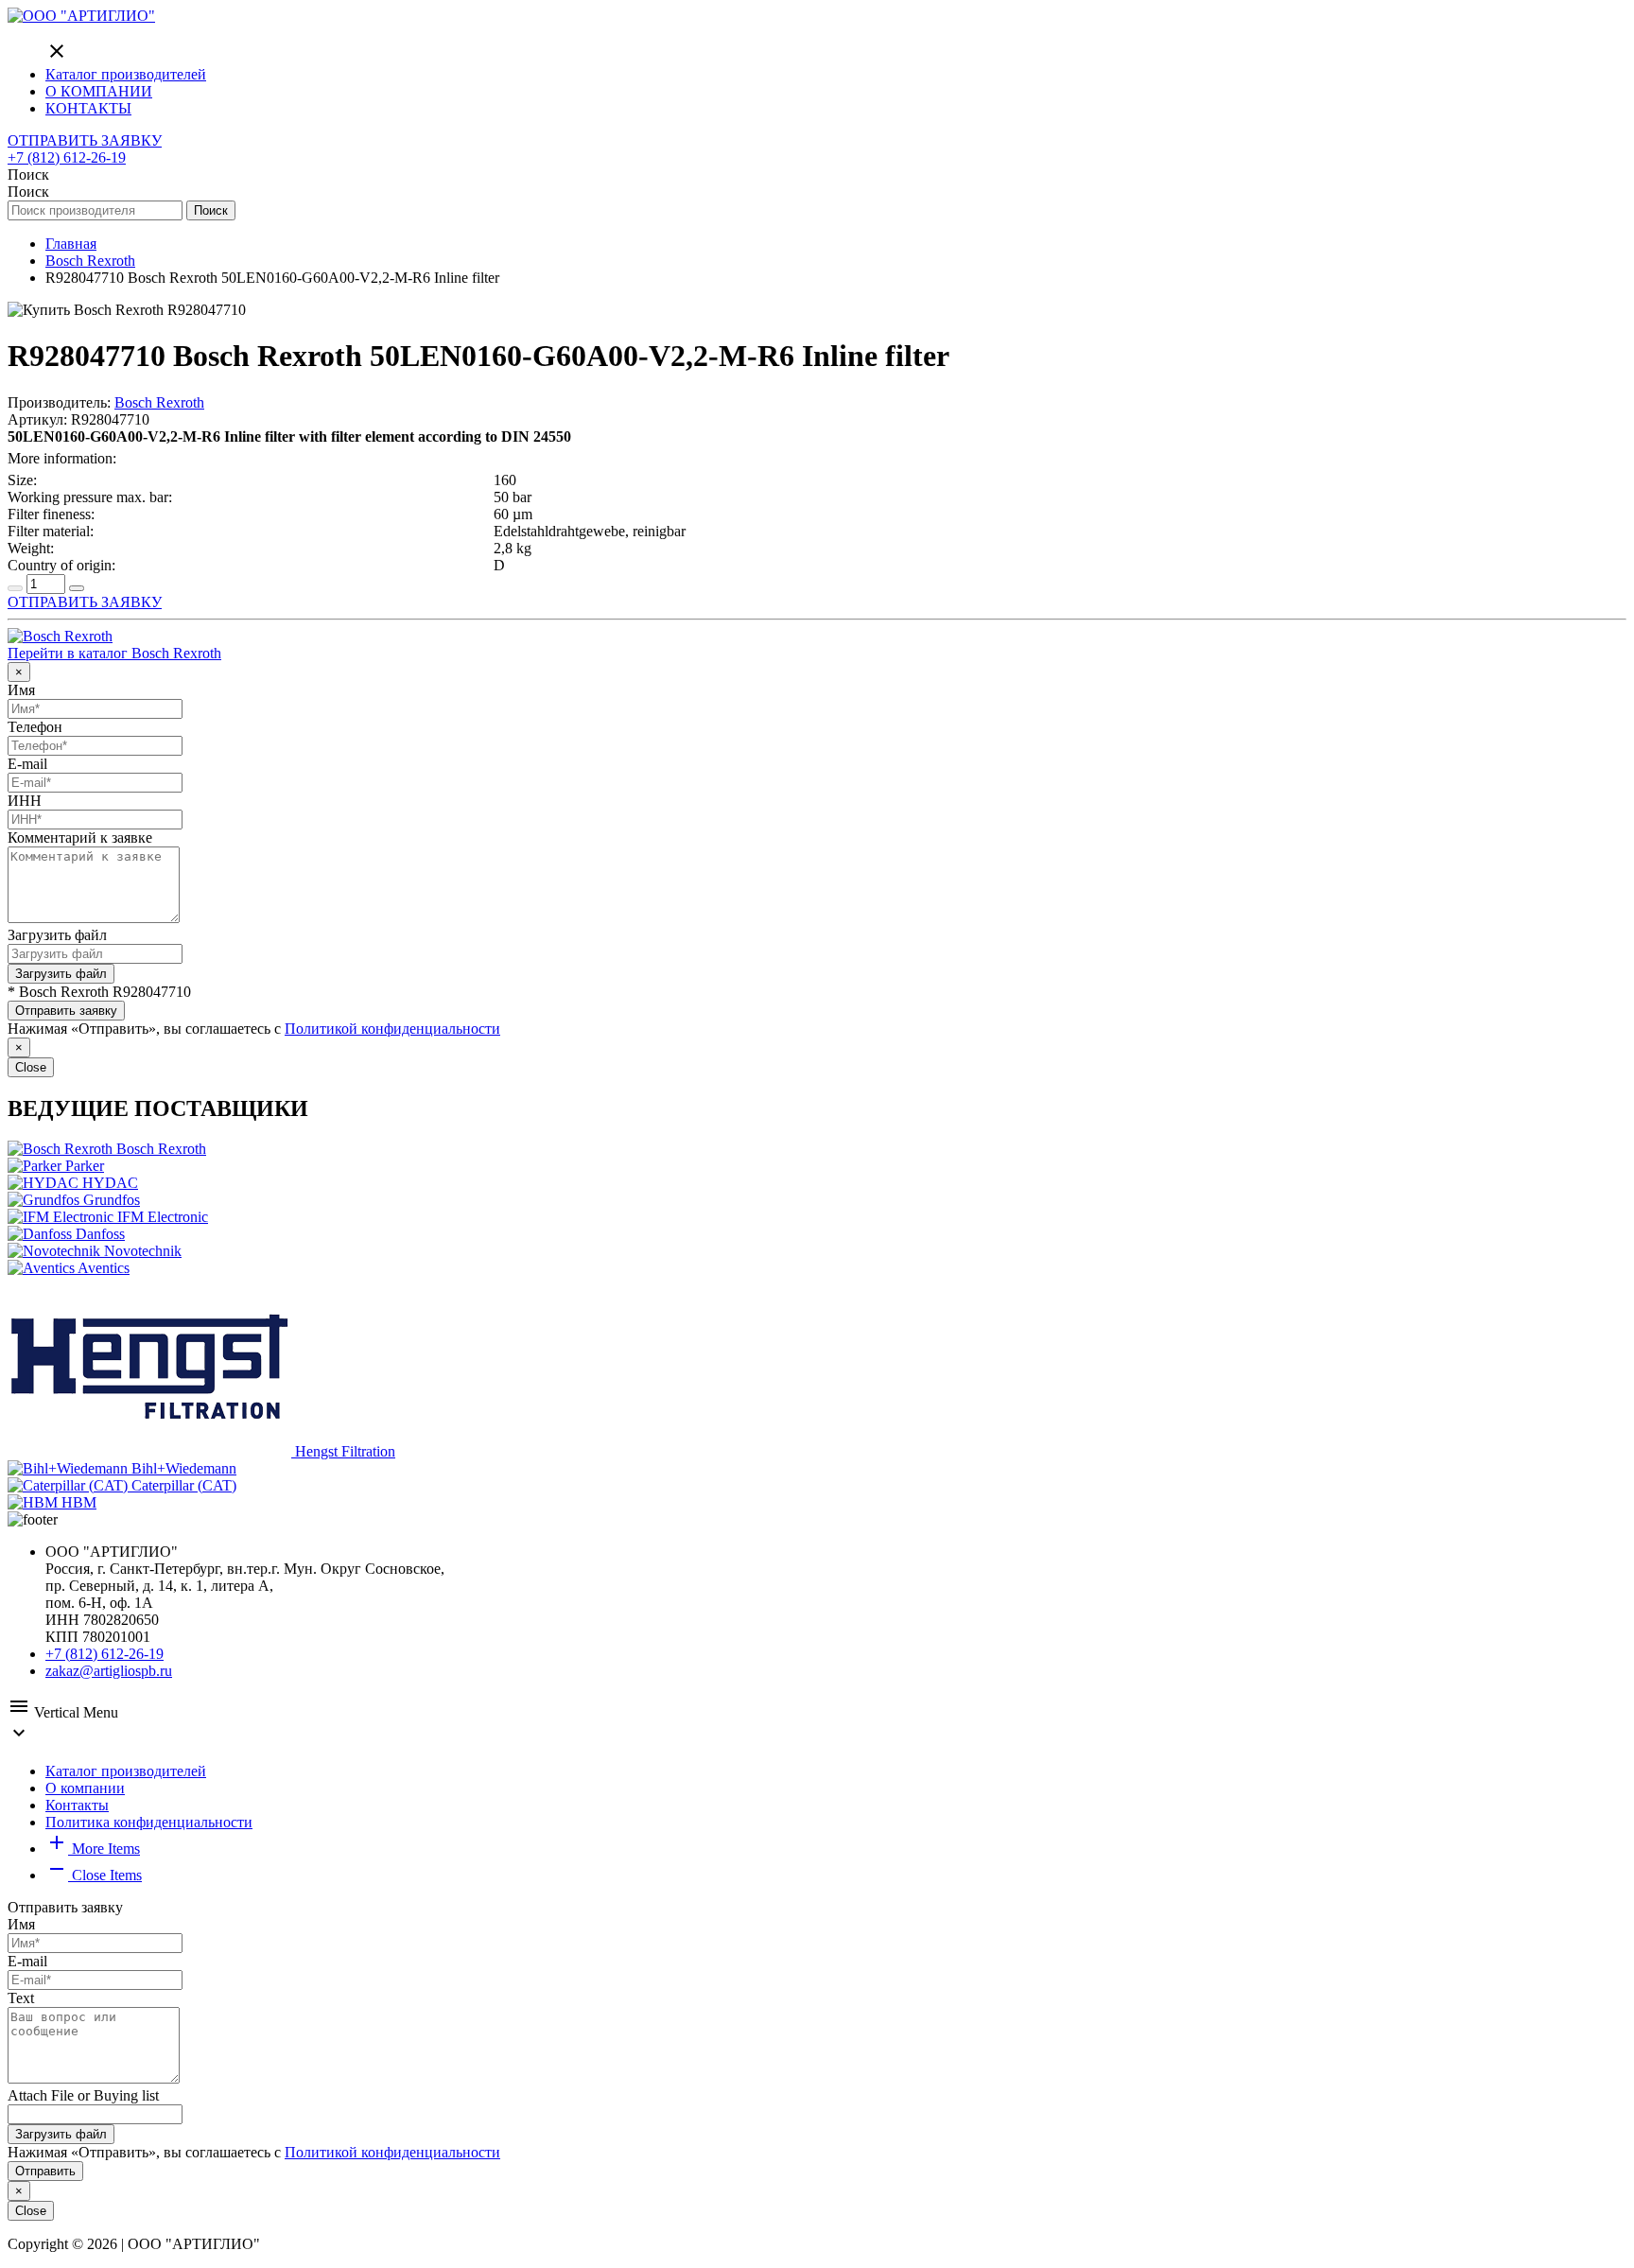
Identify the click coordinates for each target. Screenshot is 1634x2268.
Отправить (45, 2171)
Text (21, 1998)
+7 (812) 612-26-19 (67, 157)
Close (31, 1067)
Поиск (211, 210)
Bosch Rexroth (159, 402)
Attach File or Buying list (83, 2095)
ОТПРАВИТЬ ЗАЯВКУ (85, 140)
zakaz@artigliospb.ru (109, 1671)
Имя (21, 690)
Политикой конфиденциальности (392, 1029)
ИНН (25, 801)
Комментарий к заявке (80, 837)
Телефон (35, 727)
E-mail (27, 764)
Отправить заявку (66, 1011)
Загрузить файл (57, 935)
